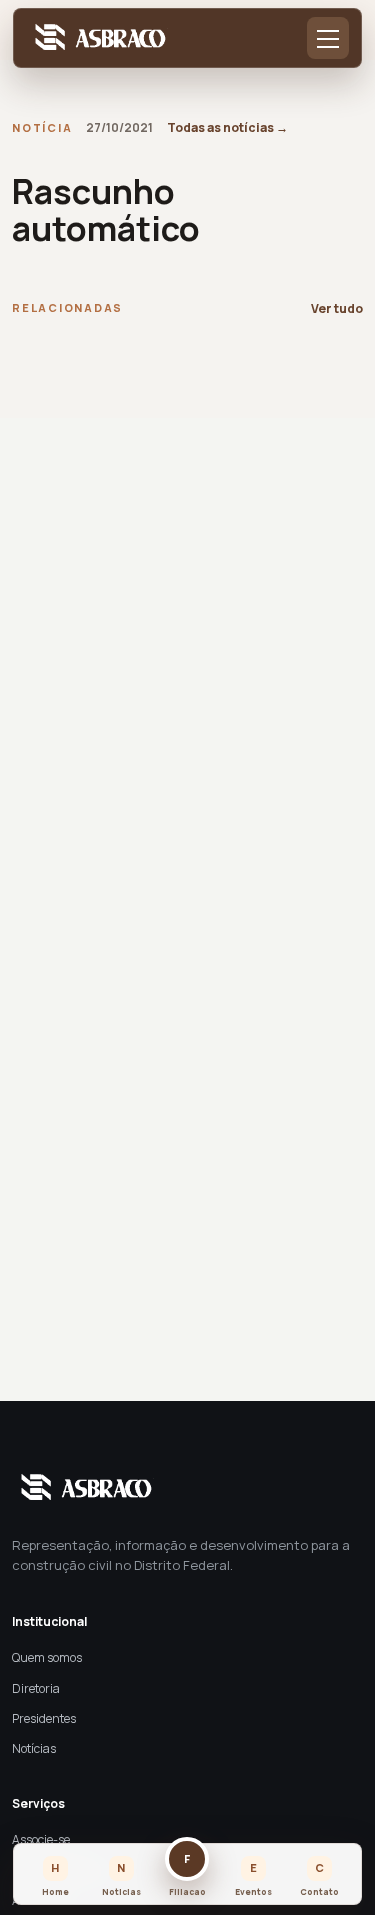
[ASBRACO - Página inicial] (97, 38)
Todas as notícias (227, 127)
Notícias (34, 1748)
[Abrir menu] (328, 38)
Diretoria (36, 1688)
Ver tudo (337, 308)
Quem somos (47, 1657)
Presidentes (44, 1718)
